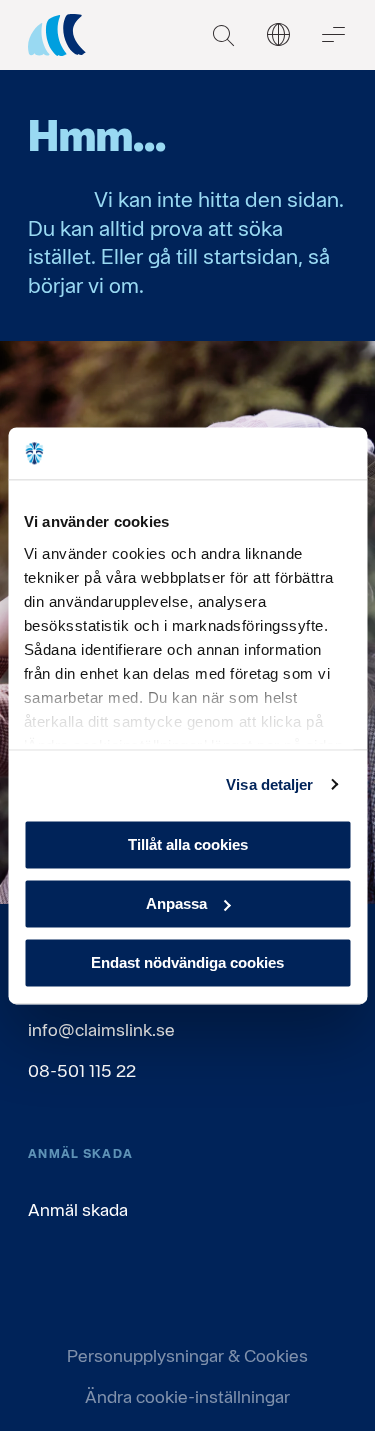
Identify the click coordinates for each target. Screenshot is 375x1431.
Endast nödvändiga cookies (187, 962)
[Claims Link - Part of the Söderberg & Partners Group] (57, 35)
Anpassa (176, 903)
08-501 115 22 (82, 1070)
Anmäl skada (78, 1209)
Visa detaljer (269, 784)
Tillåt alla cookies (188, 844)
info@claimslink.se (101, 1029)
